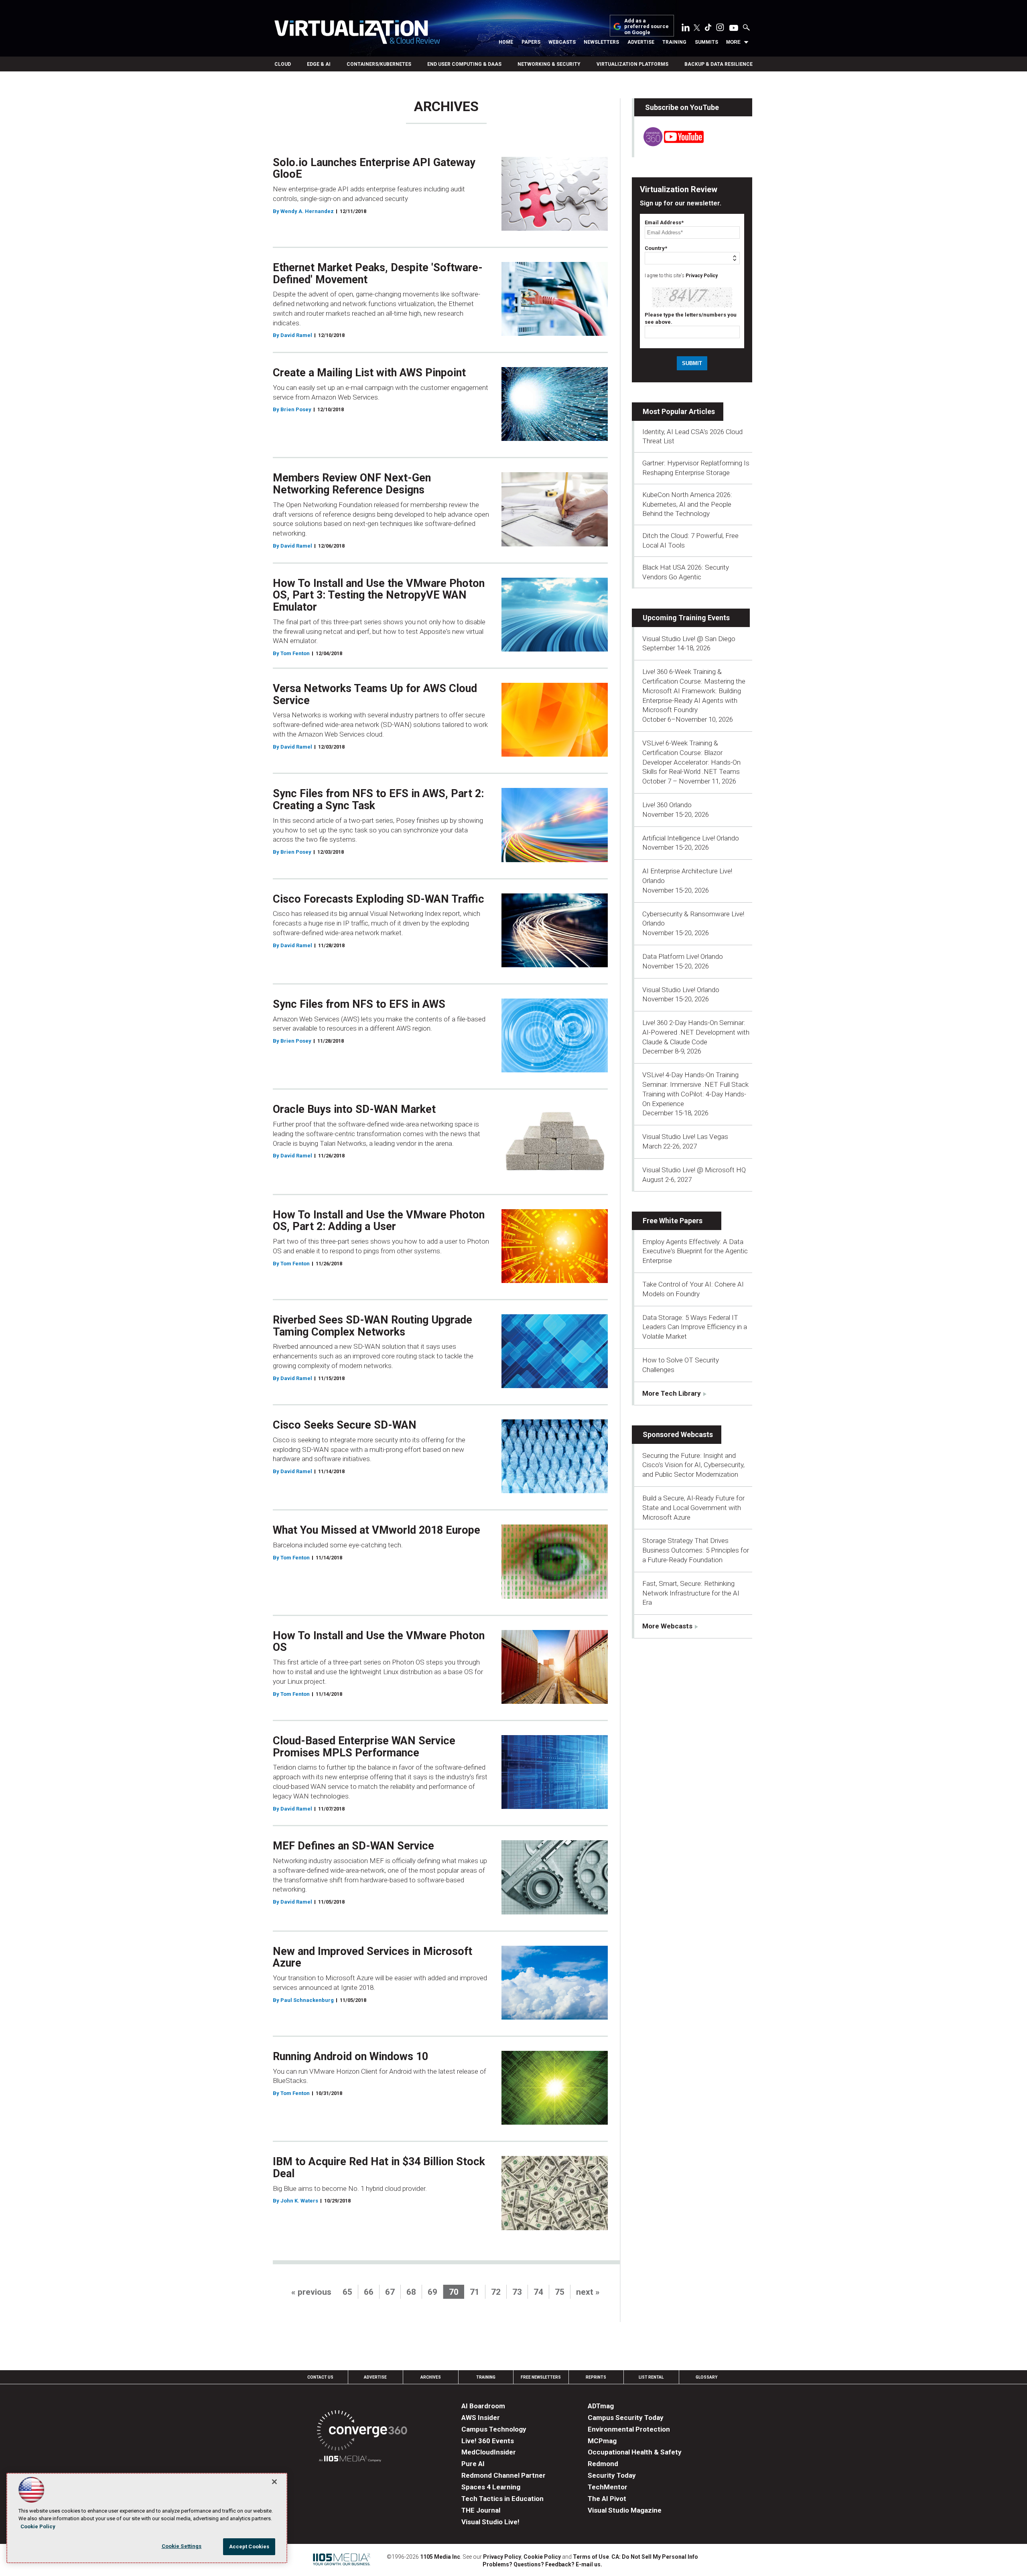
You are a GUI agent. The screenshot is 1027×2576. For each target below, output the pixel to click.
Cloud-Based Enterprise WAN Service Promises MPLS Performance (364, 1747)
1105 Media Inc (440, 2557)
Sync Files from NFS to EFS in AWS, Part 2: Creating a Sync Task (378, 800)
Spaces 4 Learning (491, 2487)
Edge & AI (319, 64)
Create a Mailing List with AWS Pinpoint (369, 373)
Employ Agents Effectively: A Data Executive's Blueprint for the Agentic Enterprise (695, 1251)
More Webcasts (667, 1626)
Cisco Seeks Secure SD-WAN (345, 1425)
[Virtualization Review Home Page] (357, 33)
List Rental (651, 2377)
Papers (531, 42)
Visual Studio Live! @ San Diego (689, 639)
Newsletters (601, 42)
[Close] (274, 2482)
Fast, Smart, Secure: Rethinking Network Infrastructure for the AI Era (691, 1593)
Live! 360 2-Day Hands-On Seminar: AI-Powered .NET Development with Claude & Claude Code (696, 1032)
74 (538, 2292)
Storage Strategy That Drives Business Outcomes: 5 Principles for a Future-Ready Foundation (696, 1550)
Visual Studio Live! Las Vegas (685, 1137)
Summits (706, 42)
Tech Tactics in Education (502, 2499)
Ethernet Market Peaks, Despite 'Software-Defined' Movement (378, 274)
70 (454, 2292)
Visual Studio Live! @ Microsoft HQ (694, 1170)
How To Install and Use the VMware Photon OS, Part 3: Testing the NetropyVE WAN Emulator (379, 595)
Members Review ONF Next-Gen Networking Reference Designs (352, 484)
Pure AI (473, 2464)
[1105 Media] (350, 2460)
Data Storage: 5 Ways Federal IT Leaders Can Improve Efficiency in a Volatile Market (695, 1327)
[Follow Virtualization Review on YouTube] (734, 28)
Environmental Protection (629, 2429)
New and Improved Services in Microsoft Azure (372, 1957)
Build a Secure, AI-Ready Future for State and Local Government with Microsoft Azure (693, 1508)
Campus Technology (494, 2429)
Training (674, 42)
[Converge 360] (362, 2432)
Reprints (596, 2377)
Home (506, 42)
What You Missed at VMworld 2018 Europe (376, 1530)
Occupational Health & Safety (635, 2452)
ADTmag (601, 2406)
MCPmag (602, 2441)
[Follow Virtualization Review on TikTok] (708, 29)
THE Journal (481, 2510)
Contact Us (320, 2377)
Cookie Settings (182, 2546)
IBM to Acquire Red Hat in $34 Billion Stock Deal (379, 2168)
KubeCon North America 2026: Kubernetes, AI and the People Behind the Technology (687, 504)
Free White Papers (673, 1221)
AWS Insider (481, 2418)
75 (560, 2292)
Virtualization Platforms (632, 64)
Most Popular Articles (679, 411)
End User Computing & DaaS (464, 64)
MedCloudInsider (489, 2452)
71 (475, 2292)
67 (390, 2292)
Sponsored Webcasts (678, 1434)
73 (517, 2292)
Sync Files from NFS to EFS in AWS (359, 1004)
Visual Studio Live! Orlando (681, 990)
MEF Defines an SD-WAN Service (353, 1846)
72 (496, 2292)
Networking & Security (549, 64)
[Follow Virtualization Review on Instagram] (720, 29)
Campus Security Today (626, 2418)
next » (588, 2292)
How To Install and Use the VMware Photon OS (379, 1642)
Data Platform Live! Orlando (683, 956)
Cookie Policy (542, 2557)
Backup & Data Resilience (718, 64)
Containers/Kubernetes (379, 64)
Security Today (612, 2475)
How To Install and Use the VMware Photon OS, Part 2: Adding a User (379, 1221)
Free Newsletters (541, 2377)
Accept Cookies (249, 2547)
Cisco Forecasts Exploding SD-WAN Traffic (379, 899)
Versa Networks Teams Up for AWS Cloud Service (375, 694)
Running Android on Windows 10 (350, 2056)
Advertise (641, 42)
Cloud (283, 64)
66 (369, 2292)
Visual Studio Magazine (625, 2510)
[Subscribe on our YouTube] (669, 144)
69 (432, 2292)
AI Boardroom (483, 2406)
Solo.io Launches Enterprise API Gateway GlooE (374, 168)
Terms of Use (591, 2557)
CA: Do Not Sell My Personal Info (655, 2557)
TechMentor (608, 2487)
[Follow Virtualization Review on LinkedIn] (686, 29)
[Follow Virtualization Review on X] (697, 28)
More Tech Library (672, 1393)
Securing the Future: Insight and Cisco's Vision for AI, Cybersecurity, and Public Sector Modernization (693, 1465)
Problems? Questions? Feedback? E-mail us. (542, 2564)
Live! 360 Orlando (667, 805)
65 (347, 2292)
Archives (431, 2377)
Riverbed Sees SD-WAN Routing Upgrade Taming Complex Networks (372, 1326)
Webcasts (562, 42)
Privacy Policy (702, 276)
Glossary (706, 2377)
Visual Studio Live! (490, 2522)
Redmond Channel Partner (503, 2475)
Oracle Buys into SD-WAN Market (354, 1109)
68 (411, 2292)
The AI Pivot (607, 2499)
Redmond (603, 2464)
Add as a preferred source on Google (646, 27)
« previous (311, 2292)
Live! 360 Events (488, 2441)
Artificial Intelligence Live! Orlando (691, 838)
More (733, 42)
